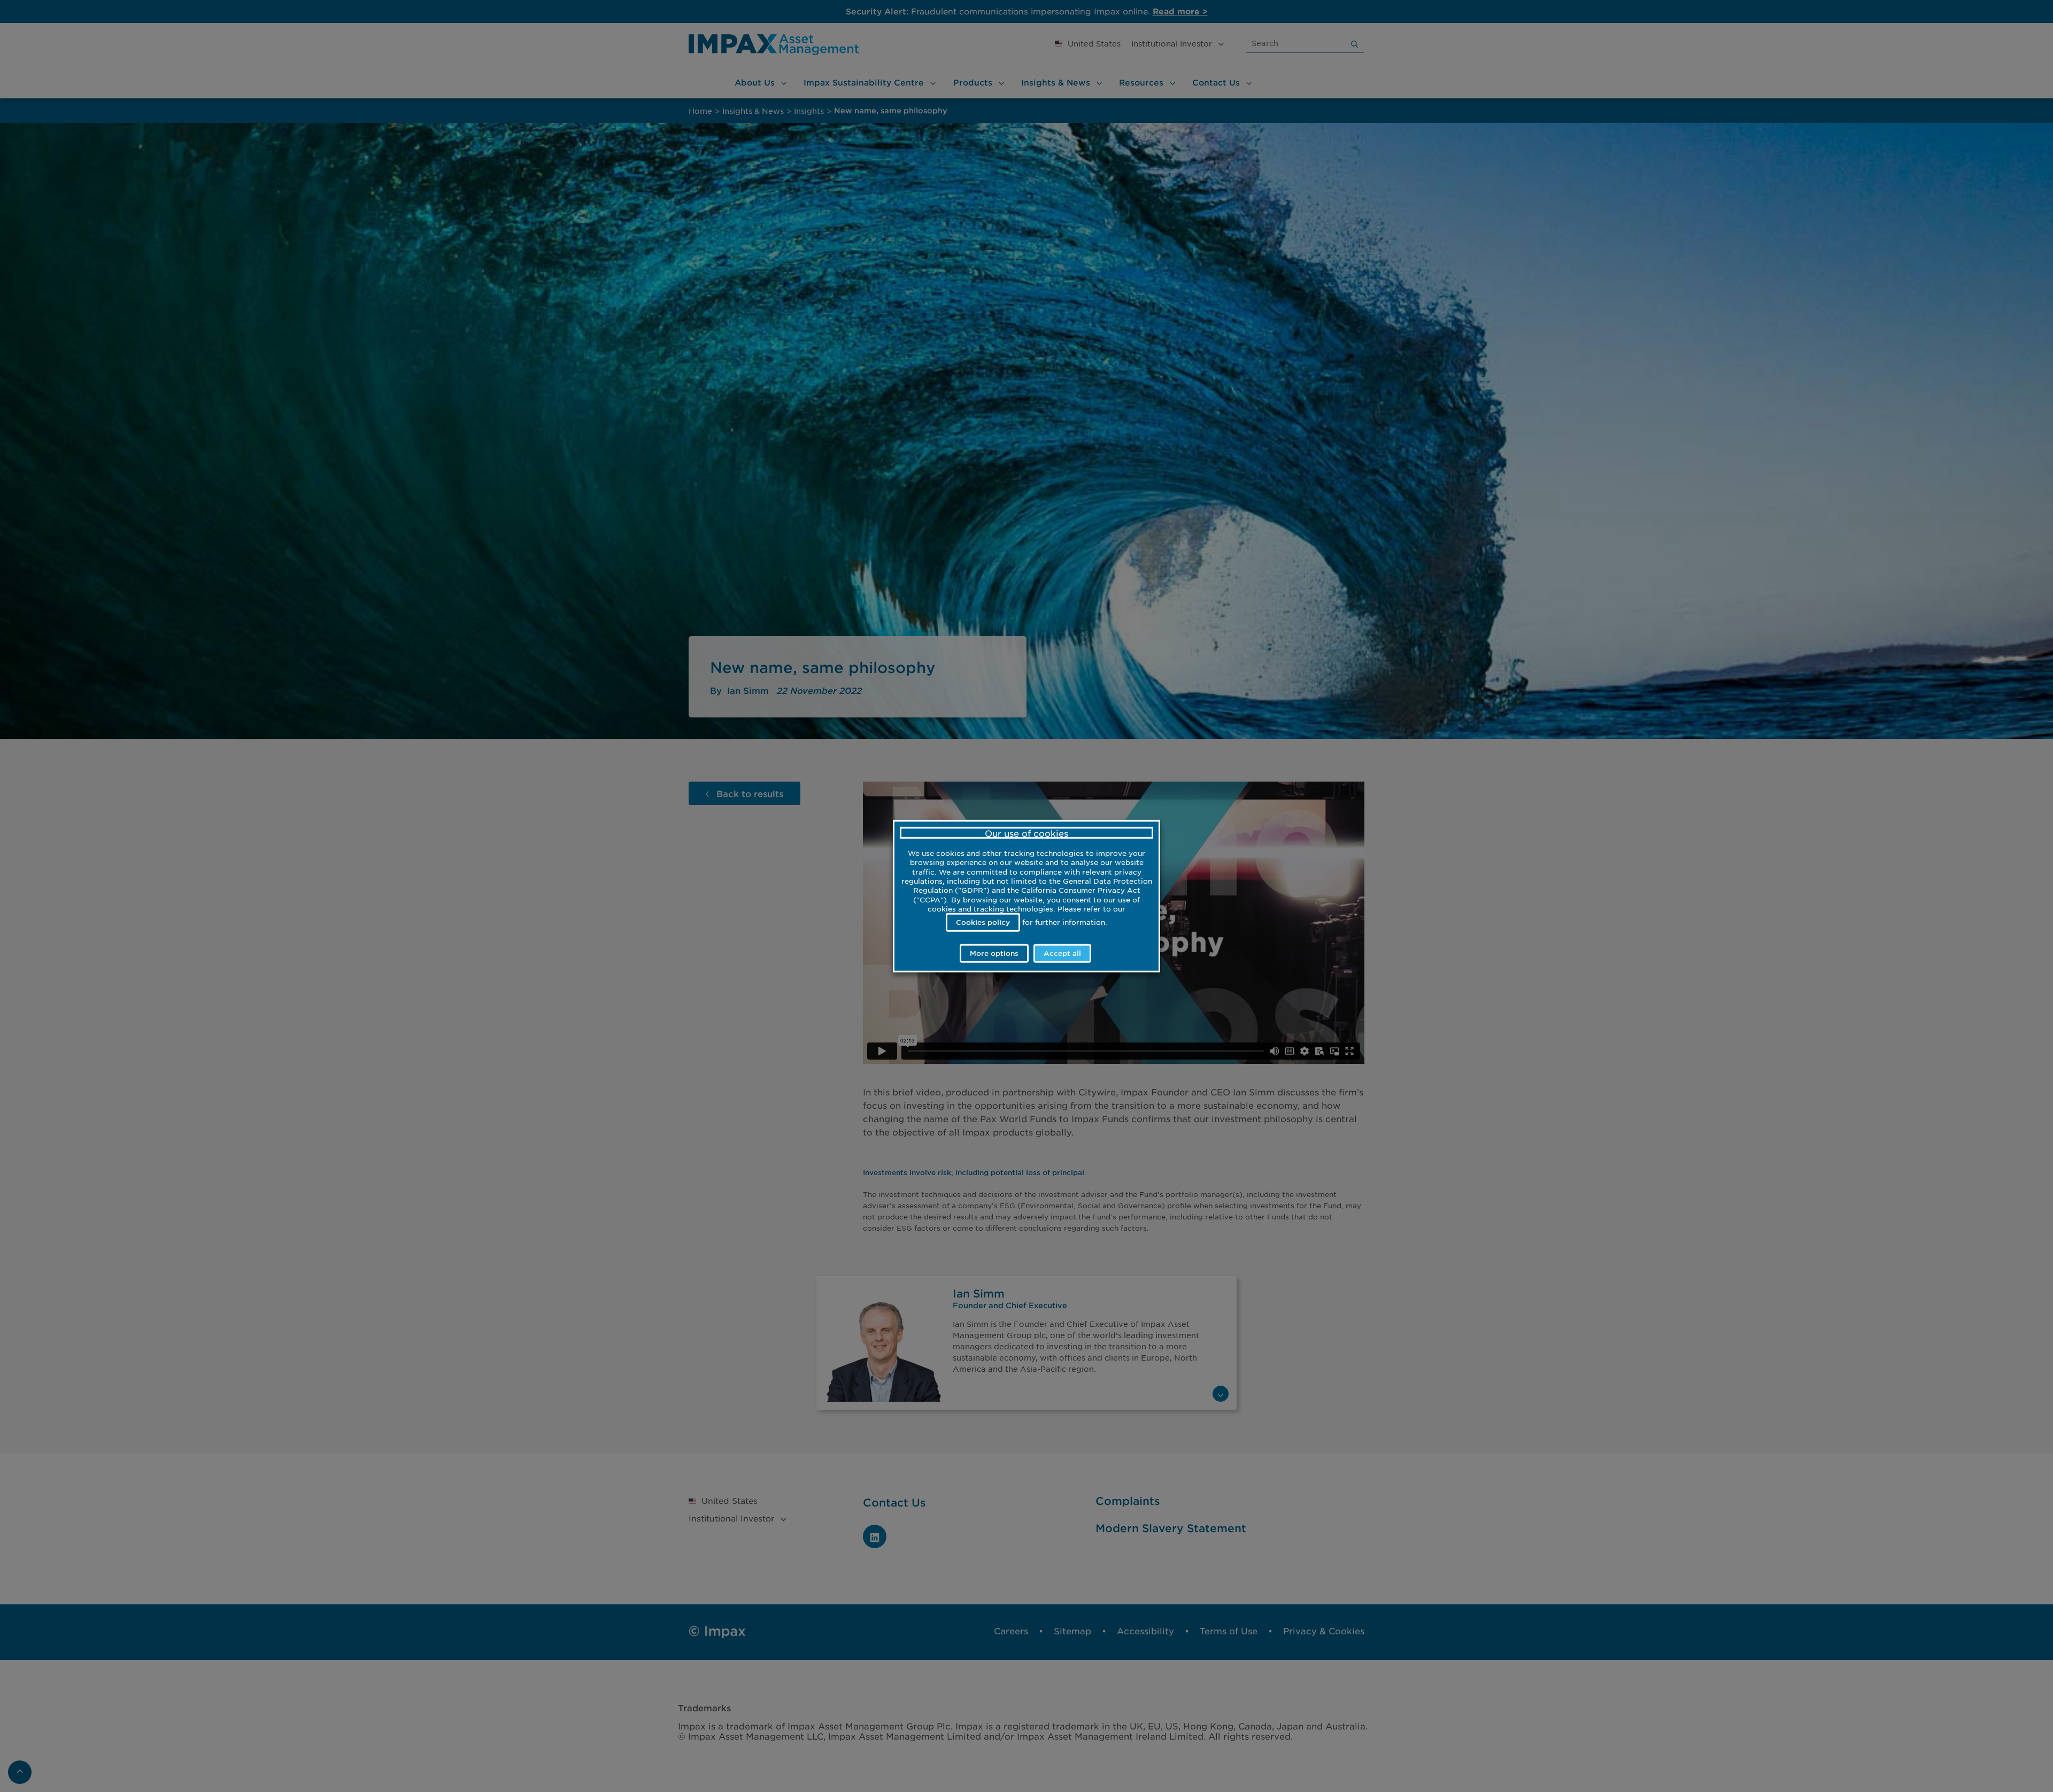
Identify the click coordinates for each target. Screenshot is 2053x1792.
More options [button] (994, 953)
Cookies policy (983, 922)
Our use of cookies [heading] (1026, 833)
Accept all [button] (1062, 953)
